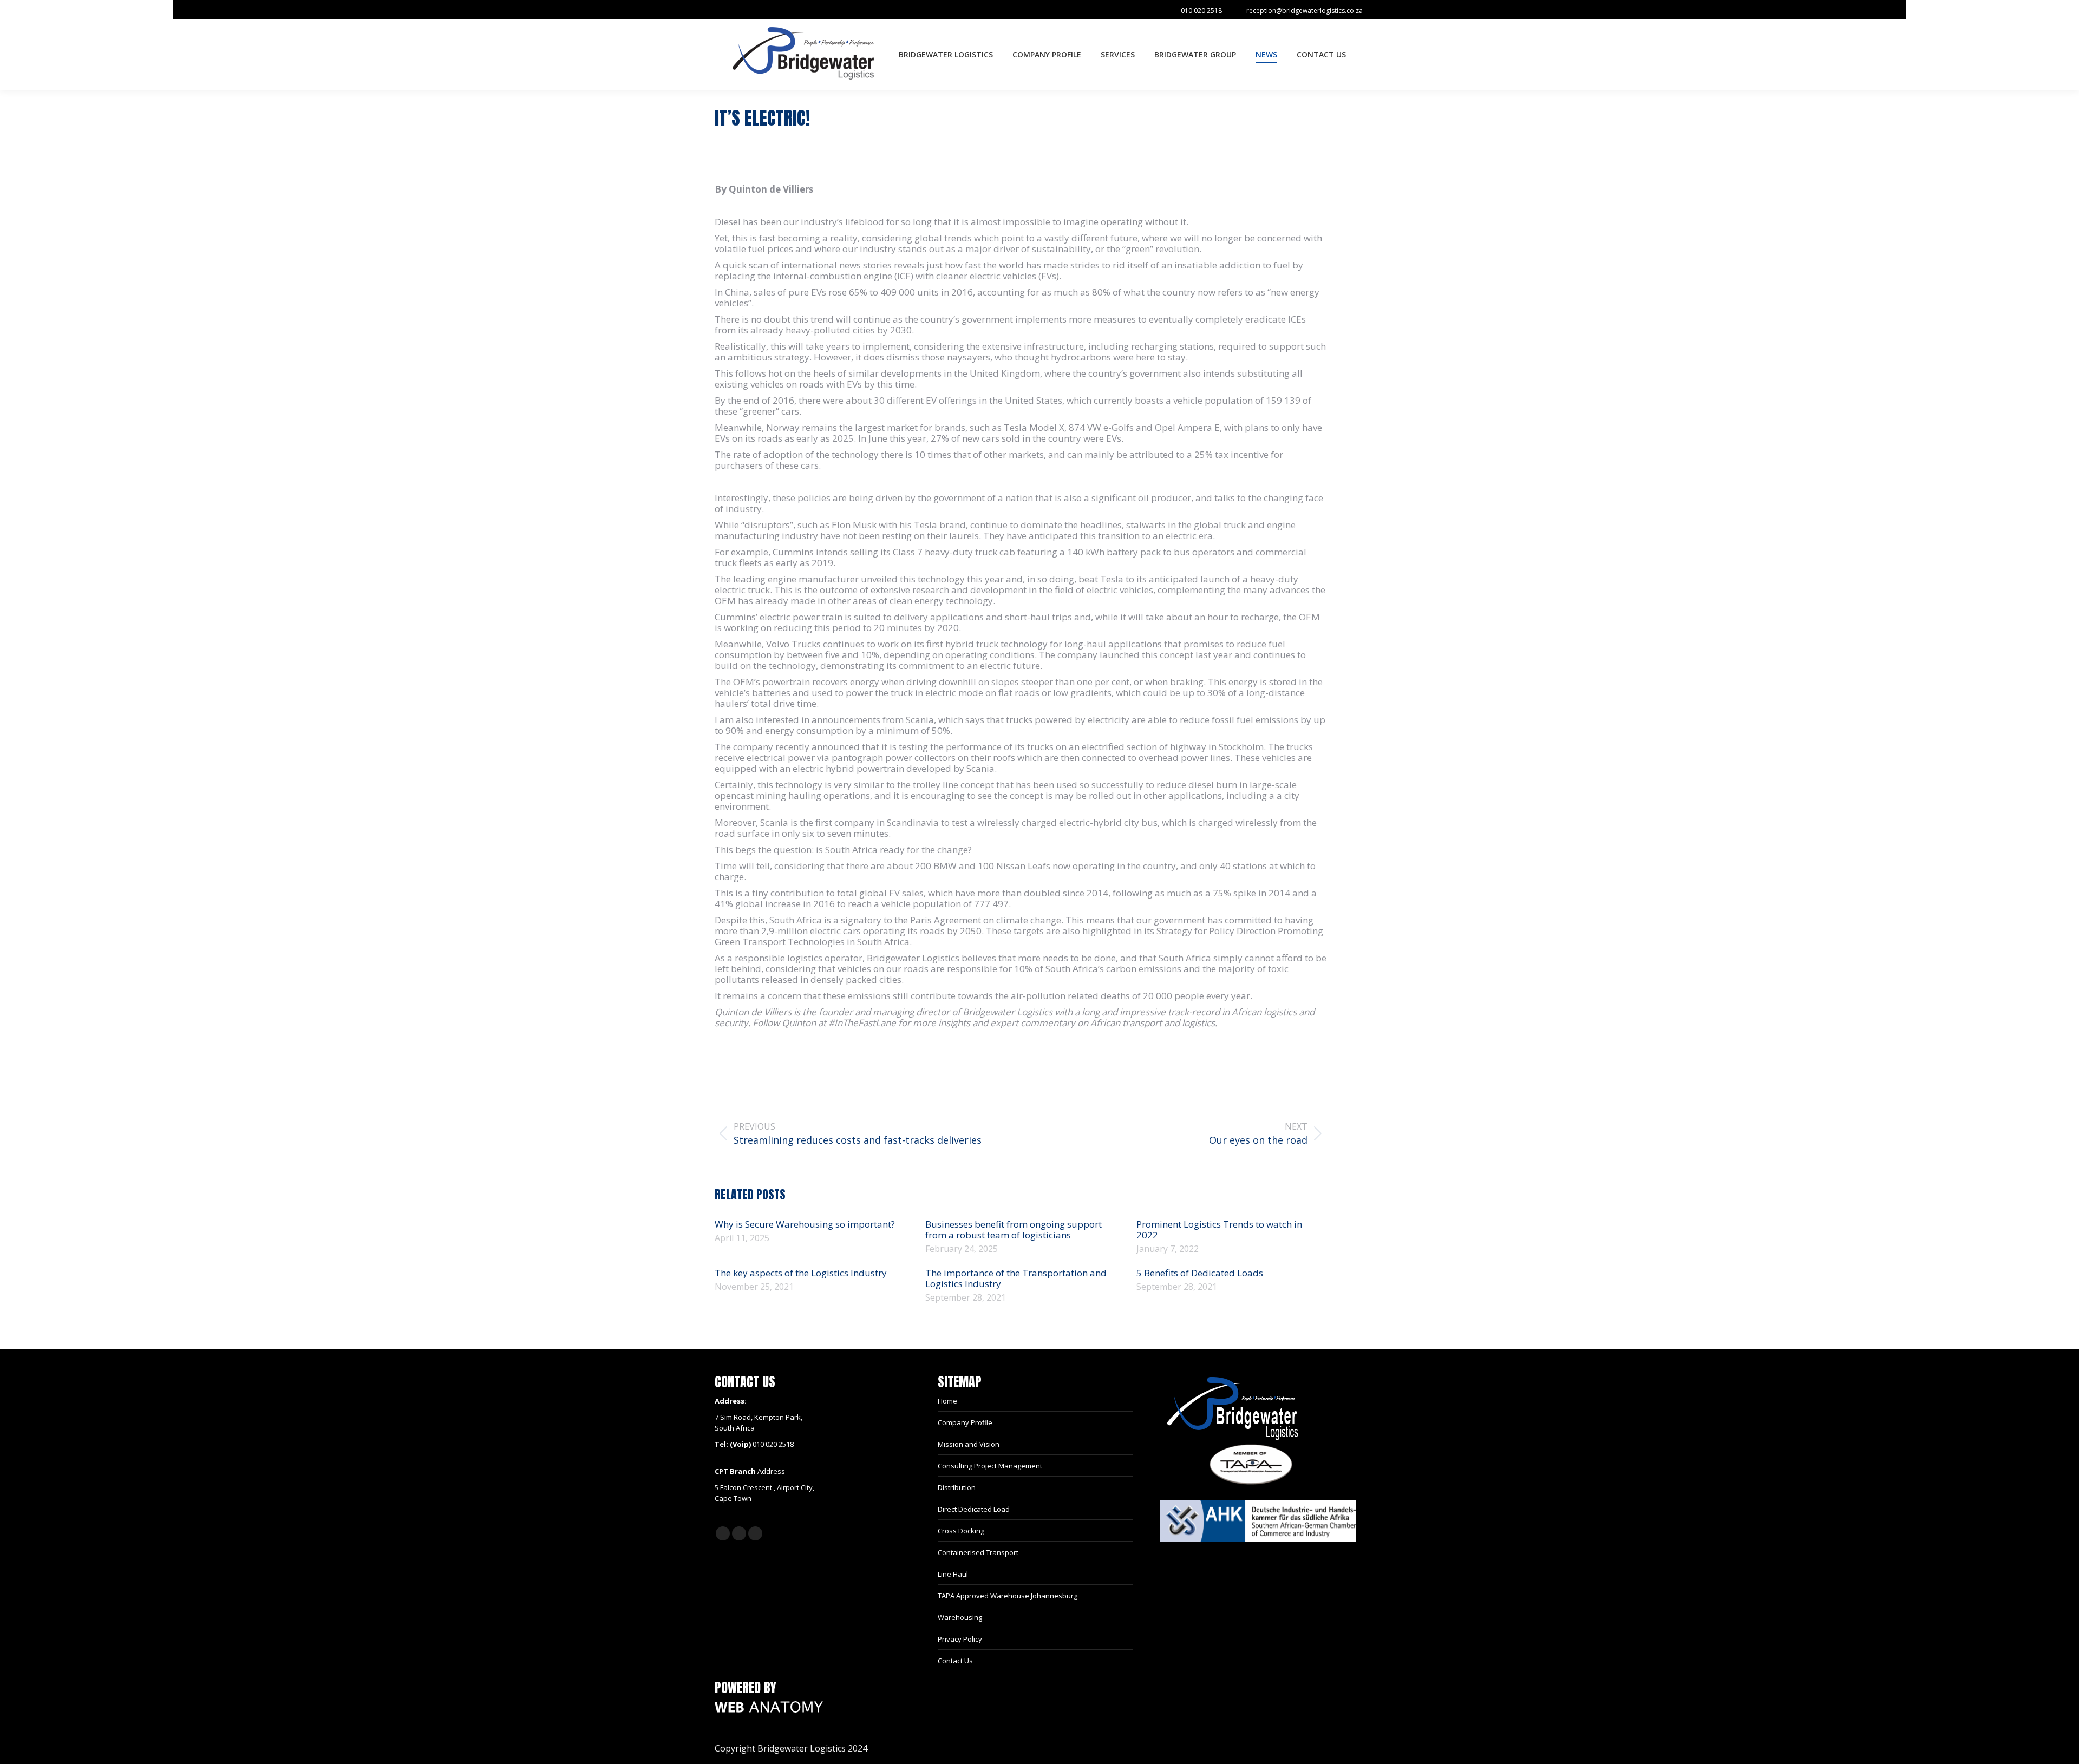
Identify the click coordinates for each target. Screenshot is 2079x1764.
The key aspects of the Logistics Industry (802, 1273)
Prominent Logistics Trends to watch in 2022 (1219, 1230)
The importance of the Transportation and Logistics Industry (1016, 1278)
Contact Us (955, 1661)
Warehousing (960, 1617)
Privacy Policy (960, 1639)
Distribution (957, 1487)
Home (947, 1401)
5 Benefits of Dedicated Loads (1200, 1273)
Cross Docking (961, 1531)
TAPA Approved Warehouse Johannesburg (1008, 1596)
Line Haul (953, 1574)
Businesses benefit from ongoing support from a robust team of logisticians (1014, 1230)
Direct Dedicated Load (974, 1509)
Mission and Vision (969, 1444)
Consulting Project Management (990, 1466)
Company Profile (965, 1422)
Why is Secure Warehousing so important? (805, 1224)
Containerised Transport (978, 1552)
